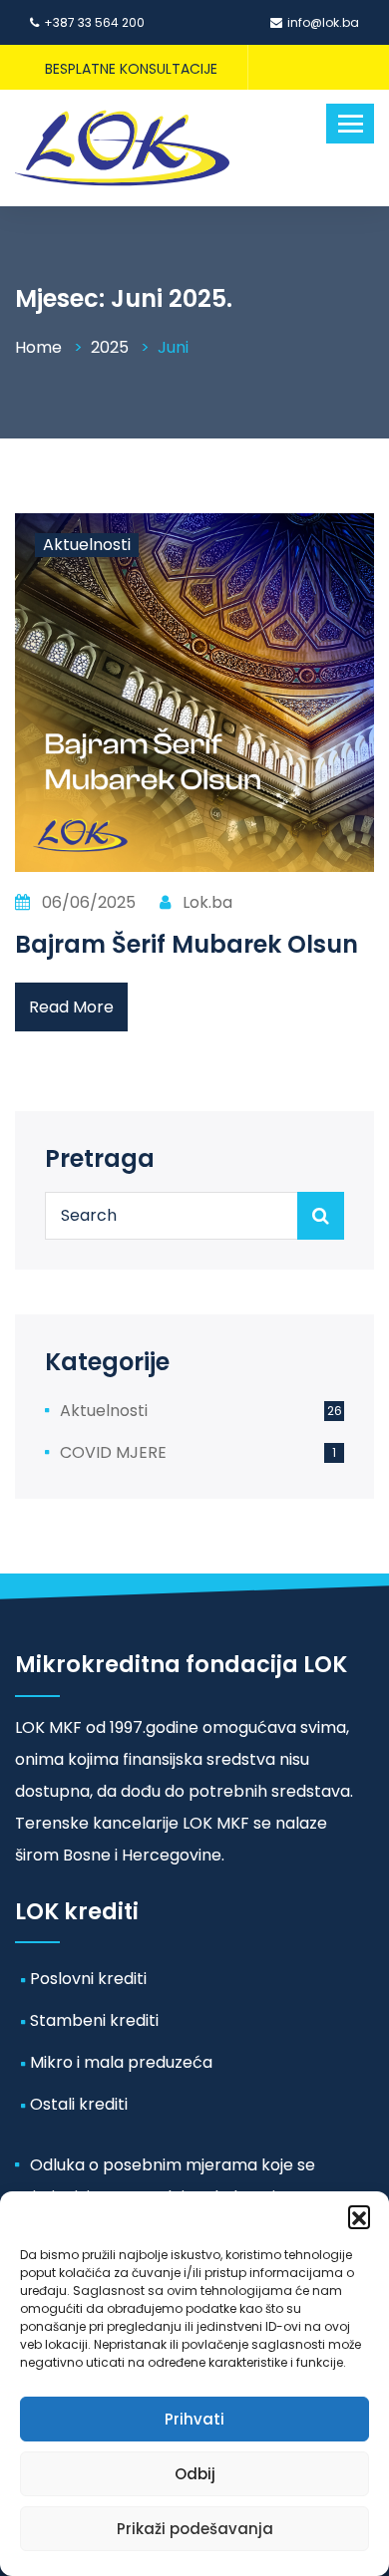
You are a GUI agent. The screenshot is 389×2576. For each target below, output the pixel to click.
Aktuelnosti (87, 545)
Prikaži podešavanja (195, 2529)
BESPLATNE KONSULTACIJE (131, 69)
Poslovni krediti (88, 1979)
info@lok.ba (323, 22)
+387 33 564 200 (94, 22)
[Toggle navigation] (350, 124)
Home (38, 347)
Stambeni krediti (94, 2020)
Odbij (195, 2474)
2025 (110, 347)
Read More (71, 1007)
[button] (359, 2216)
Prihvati (194, 2419)
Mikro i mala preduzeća (121, 2062)
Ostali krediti (79, 2104)
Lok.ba (205, 902)
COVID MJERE (113, 1452)
